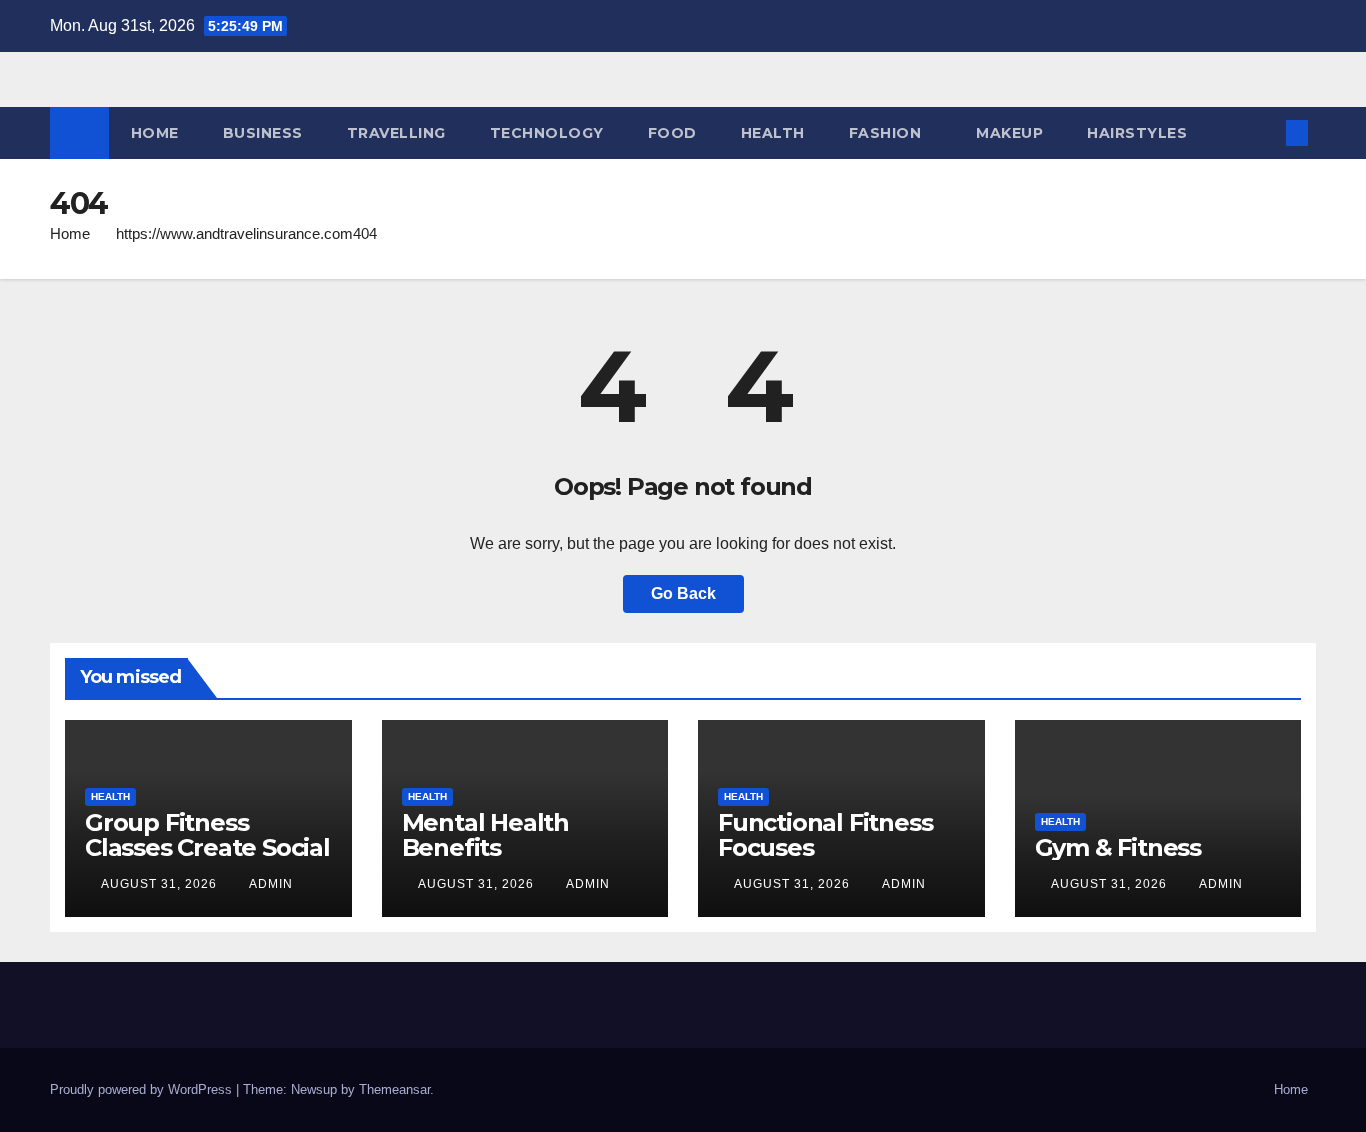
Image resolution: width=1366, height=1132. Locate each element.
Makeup (1009, 133)
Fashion (885, 133)
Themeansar (394, 1089)
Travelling (396, 133)
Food (672, 133)
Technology (547, 133)
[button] (1264, 132)
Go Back (683, 593)
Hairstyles (1137, 133)
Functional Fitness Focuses (825, 835)
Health (773, 133)
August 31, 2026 (161, 884)
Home (155, 133)
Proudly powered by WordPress (143, 1089)
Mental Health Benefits (485, 835)
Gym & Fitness (1118, 847)
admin (271, 884)
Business (263, 133)
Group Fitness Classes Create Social (207, 835)
